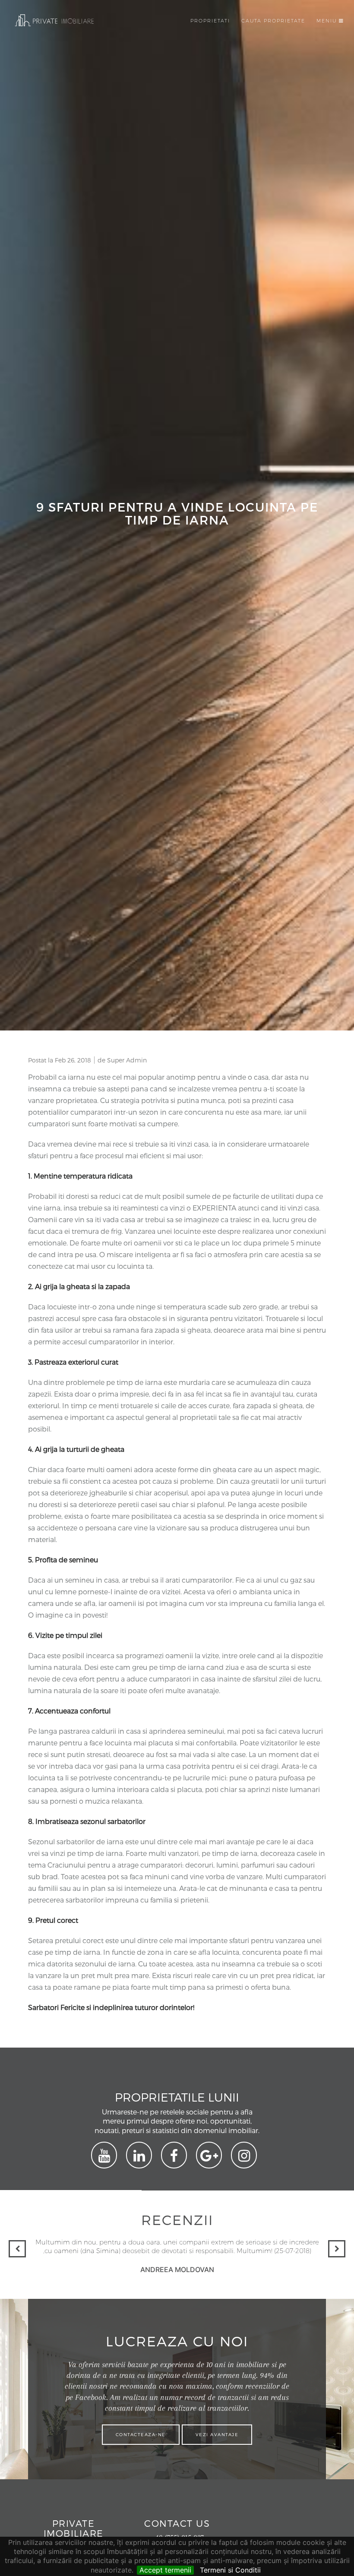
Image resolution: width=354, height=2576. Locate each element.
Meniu (328, 21)
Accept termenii (165, 2570)
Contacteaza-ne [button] (141, 2434)
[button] (104, 2155)
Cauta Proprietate (273, 21)
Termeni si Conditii (230, 2570)
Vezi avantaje (217, 2434)
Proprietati (210, 21)
